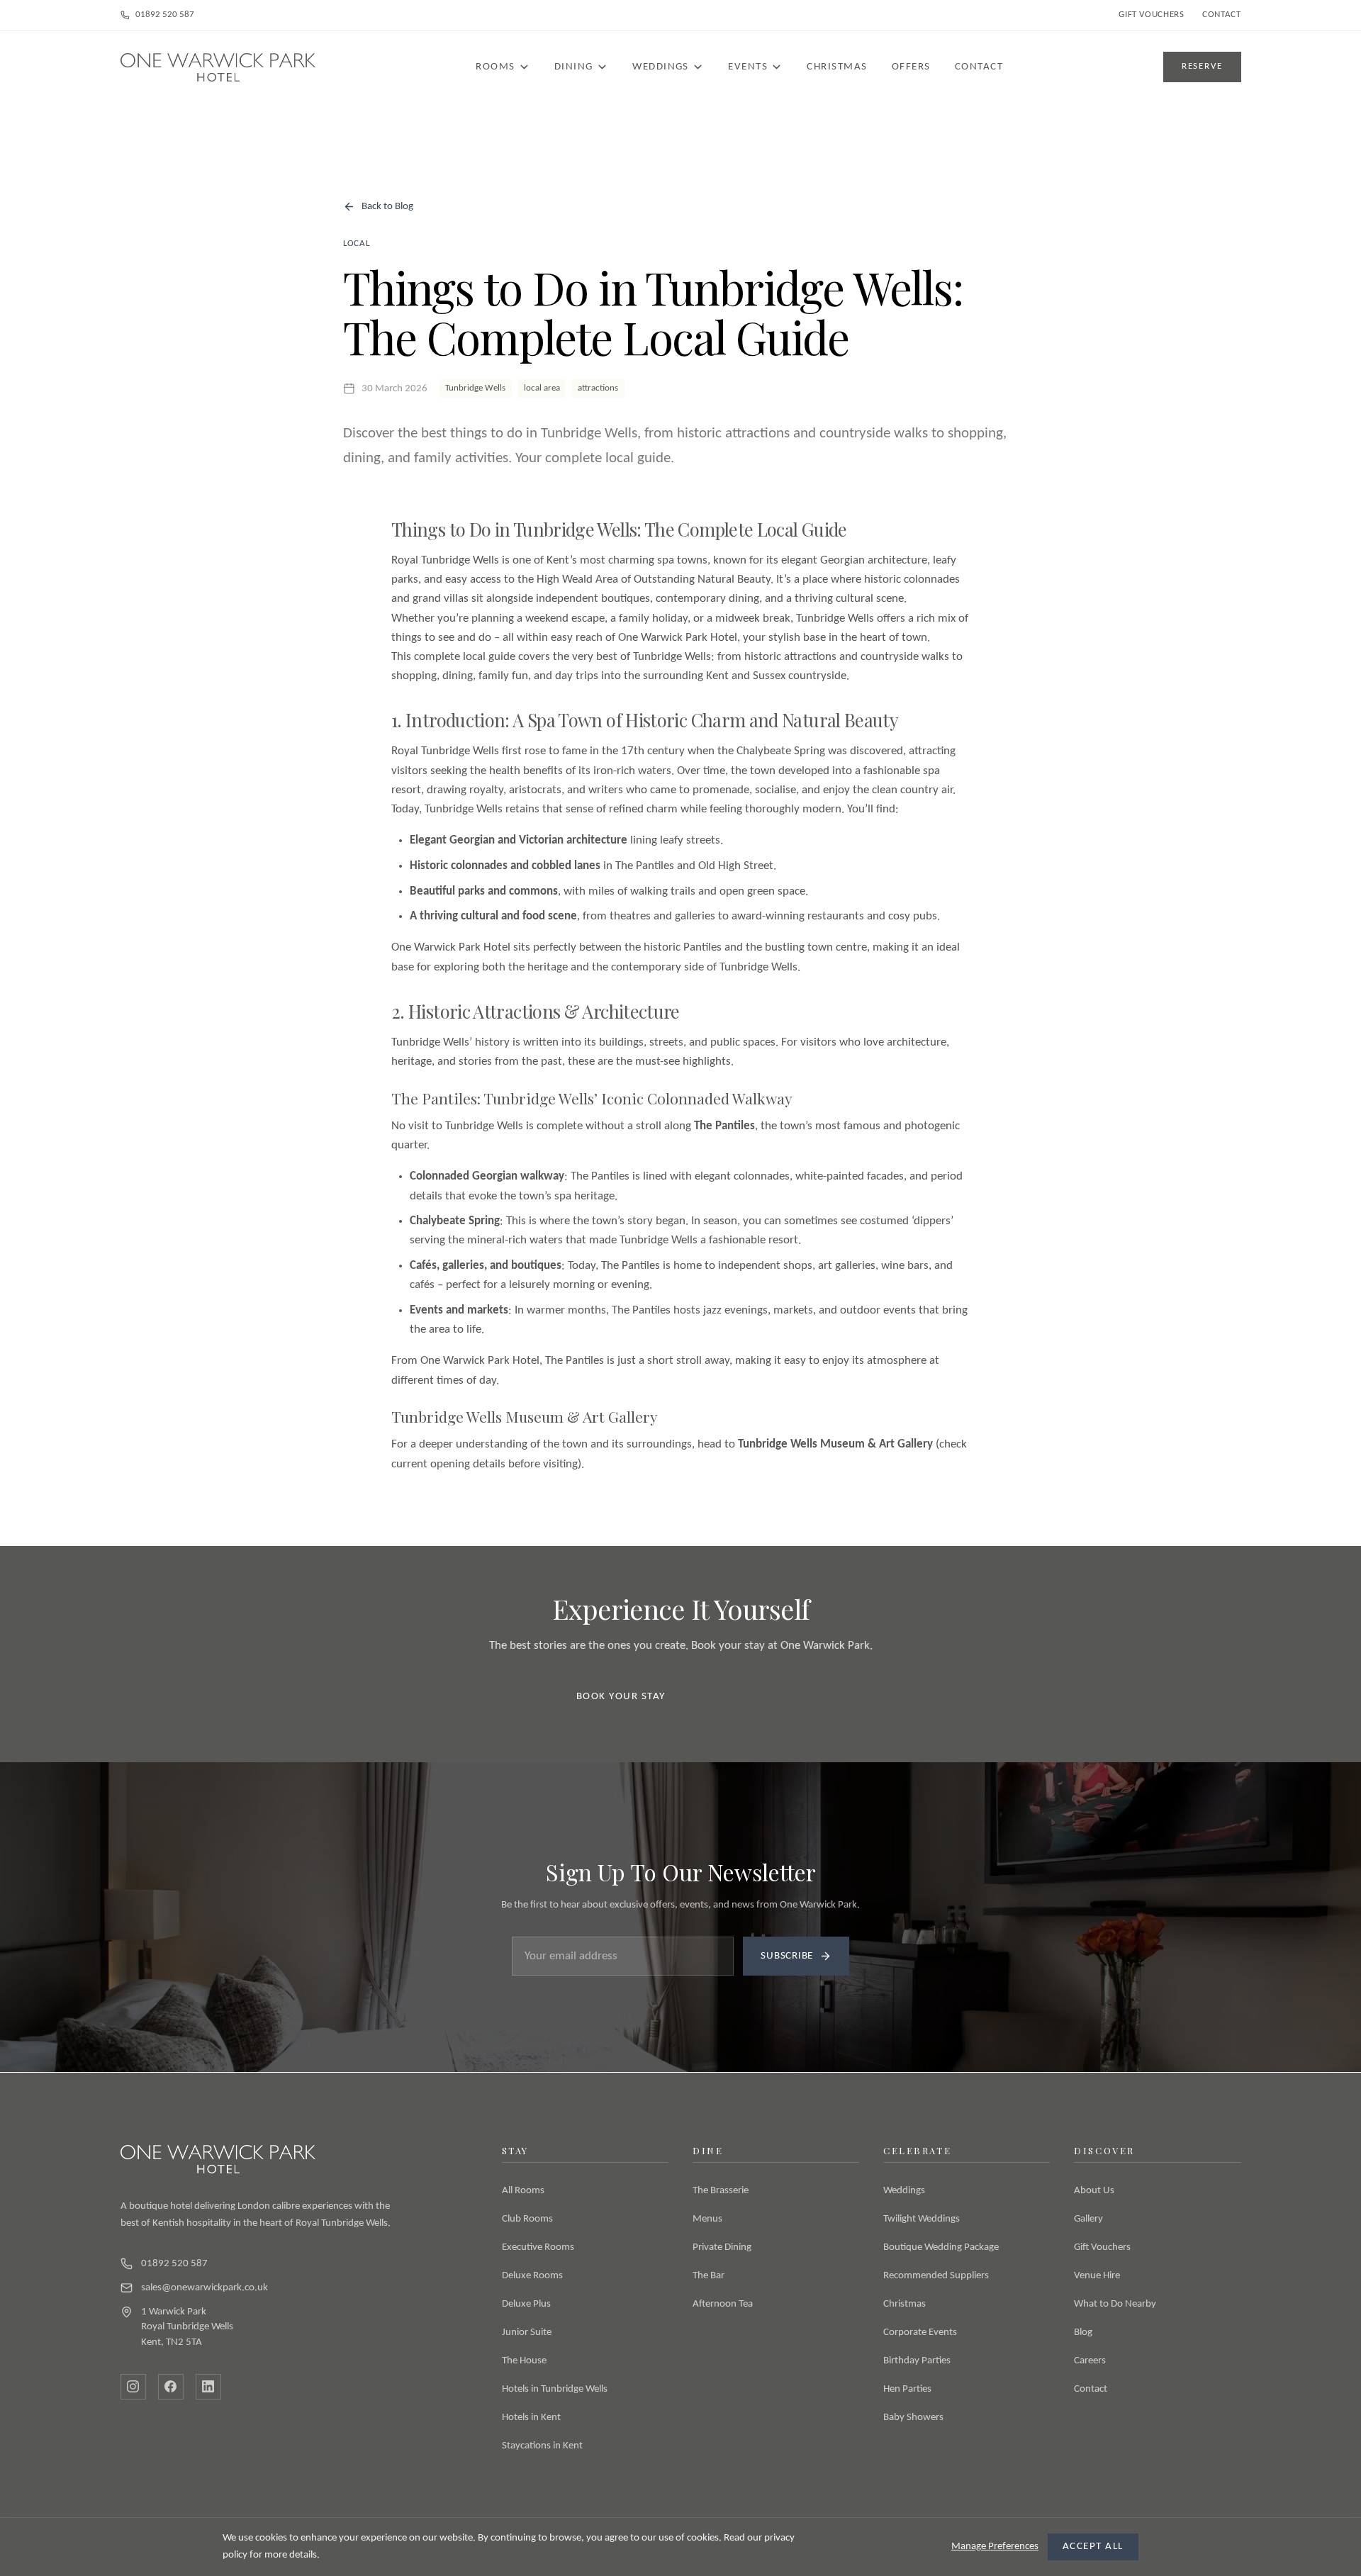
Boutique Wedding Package (941, 2247)
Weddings (661, 67)
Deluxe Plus (526, 2304)
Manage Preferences (995, 2547)
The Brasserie (721, 2191)
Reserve (1202, 66)
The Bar (708, 2276)
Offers (911, 67)
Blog (1083, 2333)
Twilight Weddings (922, 2219)
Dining (574, 67)
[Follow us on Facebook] (171, 2387)
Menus (707, 2219)
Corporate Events (920, 2333)
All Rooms (523, 2191)
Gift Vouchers (1151, 15)
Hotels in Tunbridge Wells (555, 2389)
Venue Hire (1097, 2276)
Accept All (1093, 2547)
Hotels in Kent (531, 2418)
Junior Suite (527, 2333)
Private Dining (722, 2247)
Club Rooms (527, 2219)
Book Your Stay (621, 1697)
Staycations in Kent (542, 2446)
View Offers (749, 1697)
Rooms (495, 67)
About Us (1094, 2191)
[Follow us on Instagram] (133, 2387)
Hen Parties (907, 2389)
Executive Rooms (538, 2247)
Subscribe (787, 1956)
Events (748, 67)
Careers (1090, 2361)
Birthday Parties (917, 2361)
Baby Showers (913, 2418)
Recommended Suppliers (936, 2276)
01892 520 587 (165, 15)
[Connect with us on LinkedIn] (208, 2387)
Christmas (837, 67)
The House (524, 2361)
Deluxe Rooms (532, 2276)
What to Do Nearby (1115, 2304)
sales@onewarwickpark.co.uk (205, 2288)
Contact (1221, 15)
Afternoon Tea (723, 2304)
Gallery (1088, 2219)
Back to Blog (387, 207)
